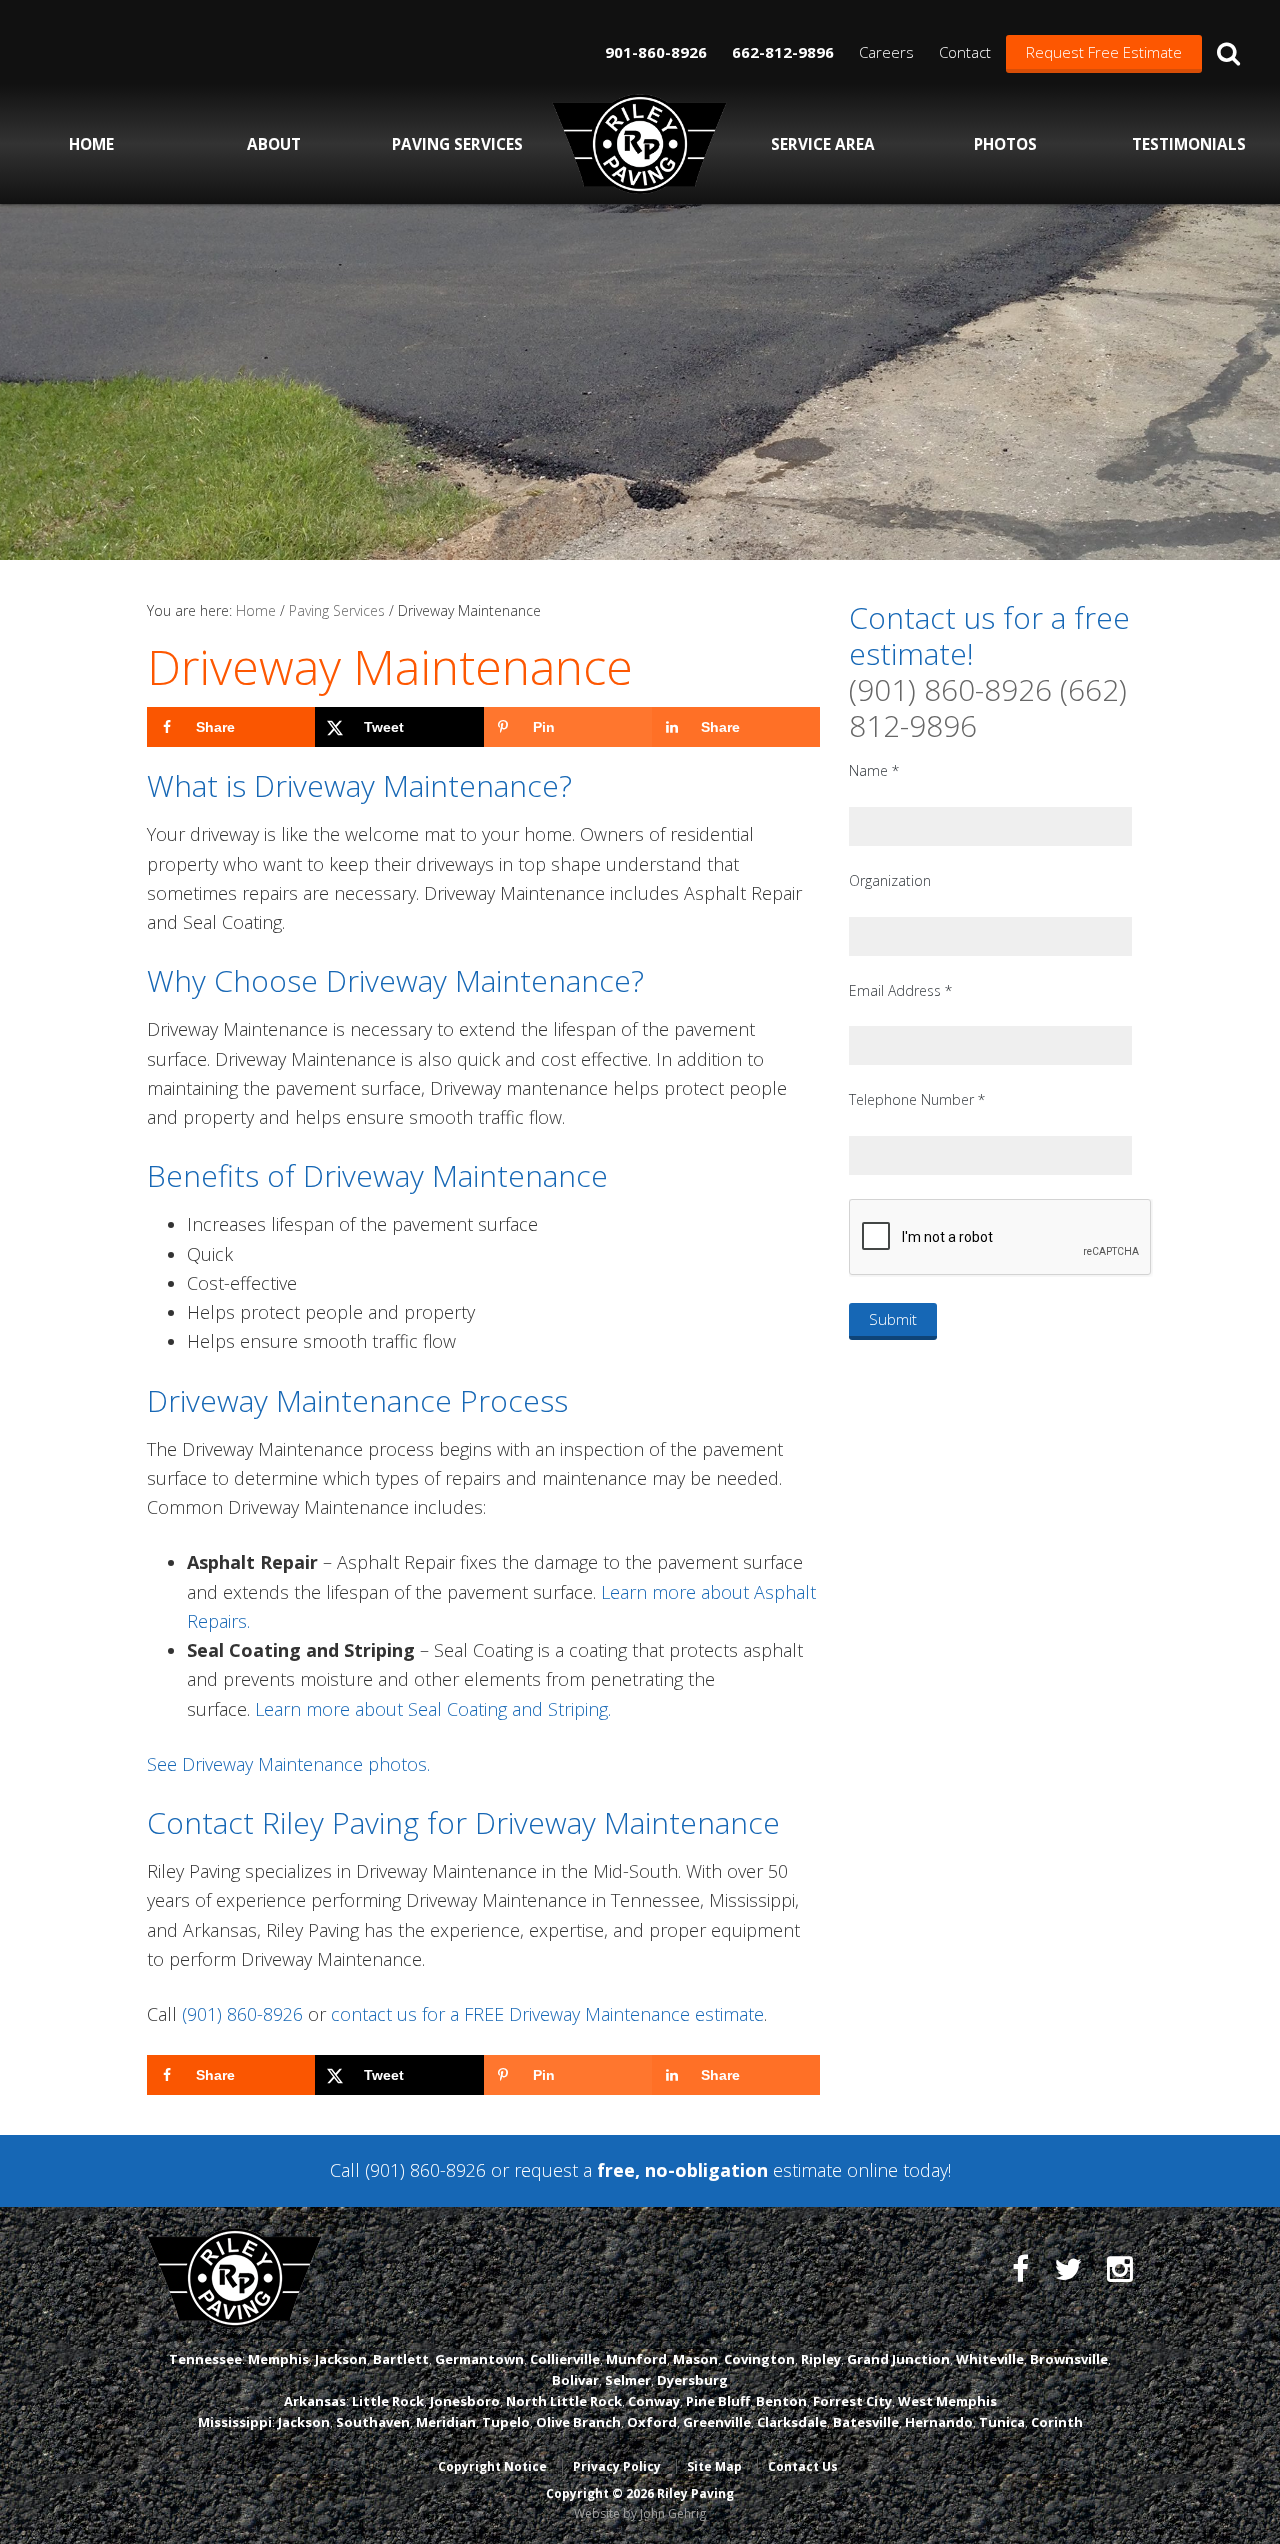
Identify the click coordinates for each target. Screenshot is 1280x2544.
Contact (965, 52)
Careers (886, 52)
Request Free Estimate (1104, 52)
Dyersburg (692, 2380)
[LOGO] (639, 144)
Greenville (717, 2422)
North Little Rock (564, 2401)
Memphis (278, 2359)
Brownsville (1069, 2359)
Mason (695, 2359)
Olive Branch (578, 2422)
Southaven (373, 2422)
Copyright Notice (492, 2466)
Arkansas (315, 2401)
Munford (636, 2359)
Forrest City (852, 2401)
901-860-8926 (656, 52)
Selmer (628, 2380)
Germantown (479, 2359)
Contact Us (803, 2466)
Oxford (652, 2422)
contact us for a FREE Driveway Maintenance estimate (547, 2014)
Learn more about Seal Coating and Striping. (433, 1709)
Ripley (821, 2359)
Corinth (1057, 2422)
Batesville (866, 2422)
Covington (759, 2359)
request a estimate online (706, 2170)
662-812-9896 (783, 52)
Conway (654, 2401)
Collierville (565, 2359)
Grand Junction (898, 2359)
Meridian (446, 2422)
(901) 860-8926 (242, 2014)
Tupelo (506, 2422)
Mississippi (235, 2422)
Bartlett (401, 2359)
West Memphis (947, 2401)
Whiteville (990, 2359)
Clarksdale (792, 2422)
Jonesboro (465, 2401)
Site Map (714, 2466)
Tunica (1002, 2422)
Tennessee (205, 2359)
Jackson (341, 2359)
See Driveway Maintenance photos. (288, 1764)
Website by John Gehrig (640, 2513)
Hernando (939, 2422)
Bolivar (575, 2380)
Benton (781, 2401)
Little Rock (388, 2401)
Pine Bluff (718, 2401)
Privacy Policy (617, 2466)
